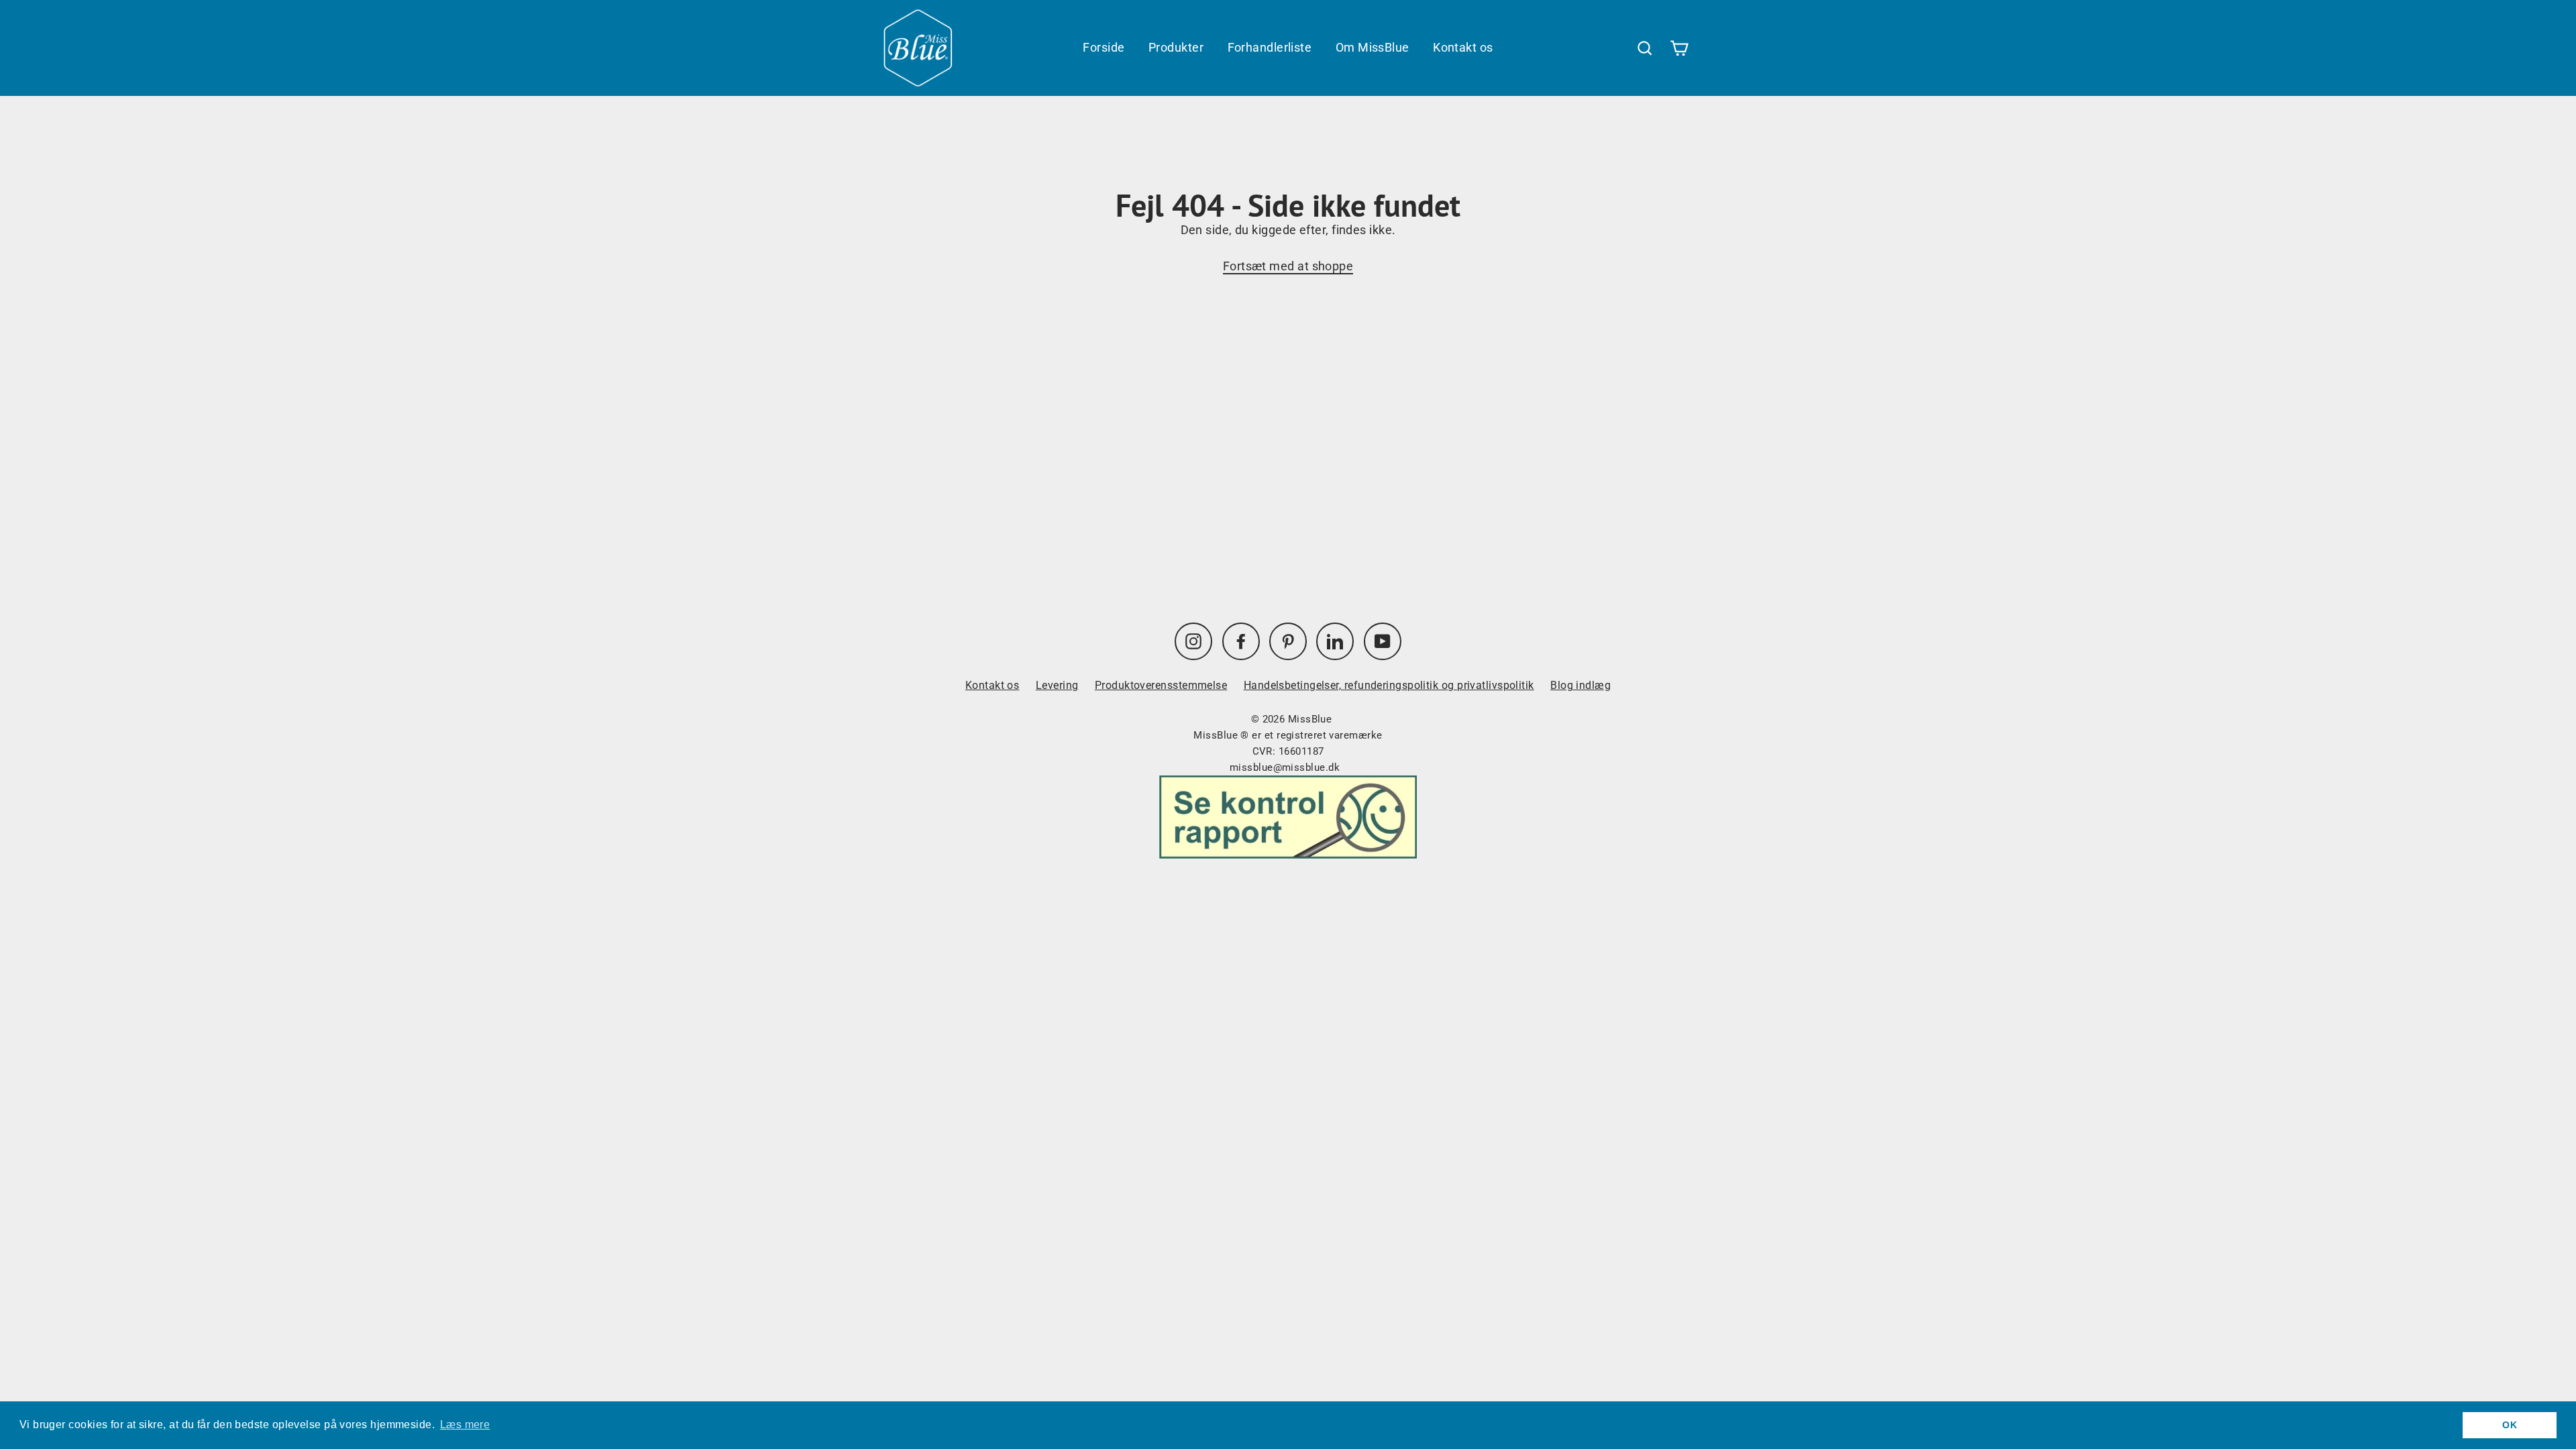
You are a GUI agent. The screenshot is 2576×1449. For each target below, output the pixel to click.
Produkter (1176, 47)
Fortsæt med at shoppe (1288, 266)
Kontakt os (1463, 47)
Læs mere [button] (465, 1425)
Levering (1057, 685)
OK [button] (2510, 1425)
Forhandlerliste (1270, 47)
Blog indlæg (1580, 685)
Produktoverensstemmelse (1161, 685)
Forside (1104, 47)
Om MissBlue (1373, 47)
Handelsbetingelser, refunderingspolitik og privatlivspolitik (1389, 685)
